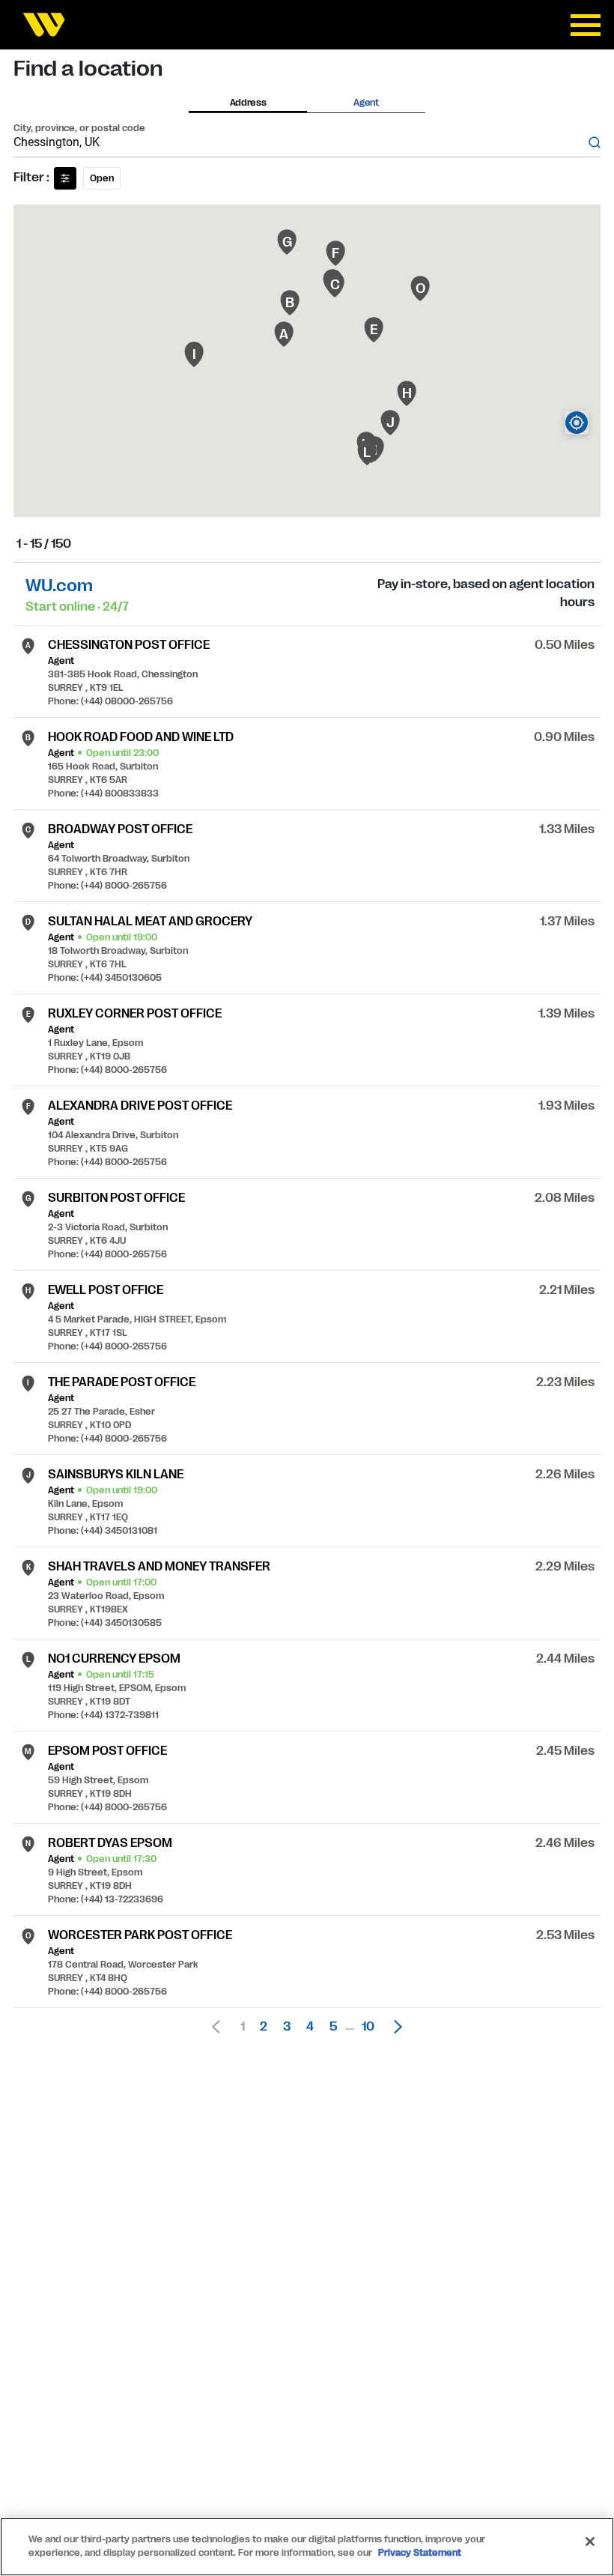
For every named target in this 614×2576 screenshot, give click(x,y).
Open (102, 178)
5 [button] (333, 2027)
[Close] (590, 2542)
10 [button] (368, 2027)
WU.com (59, 586)
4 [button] (310, 2027)
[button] (394, 2027)
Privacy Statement (420, 2553)
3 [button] (287, 2027)
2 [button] (264, 2027)
